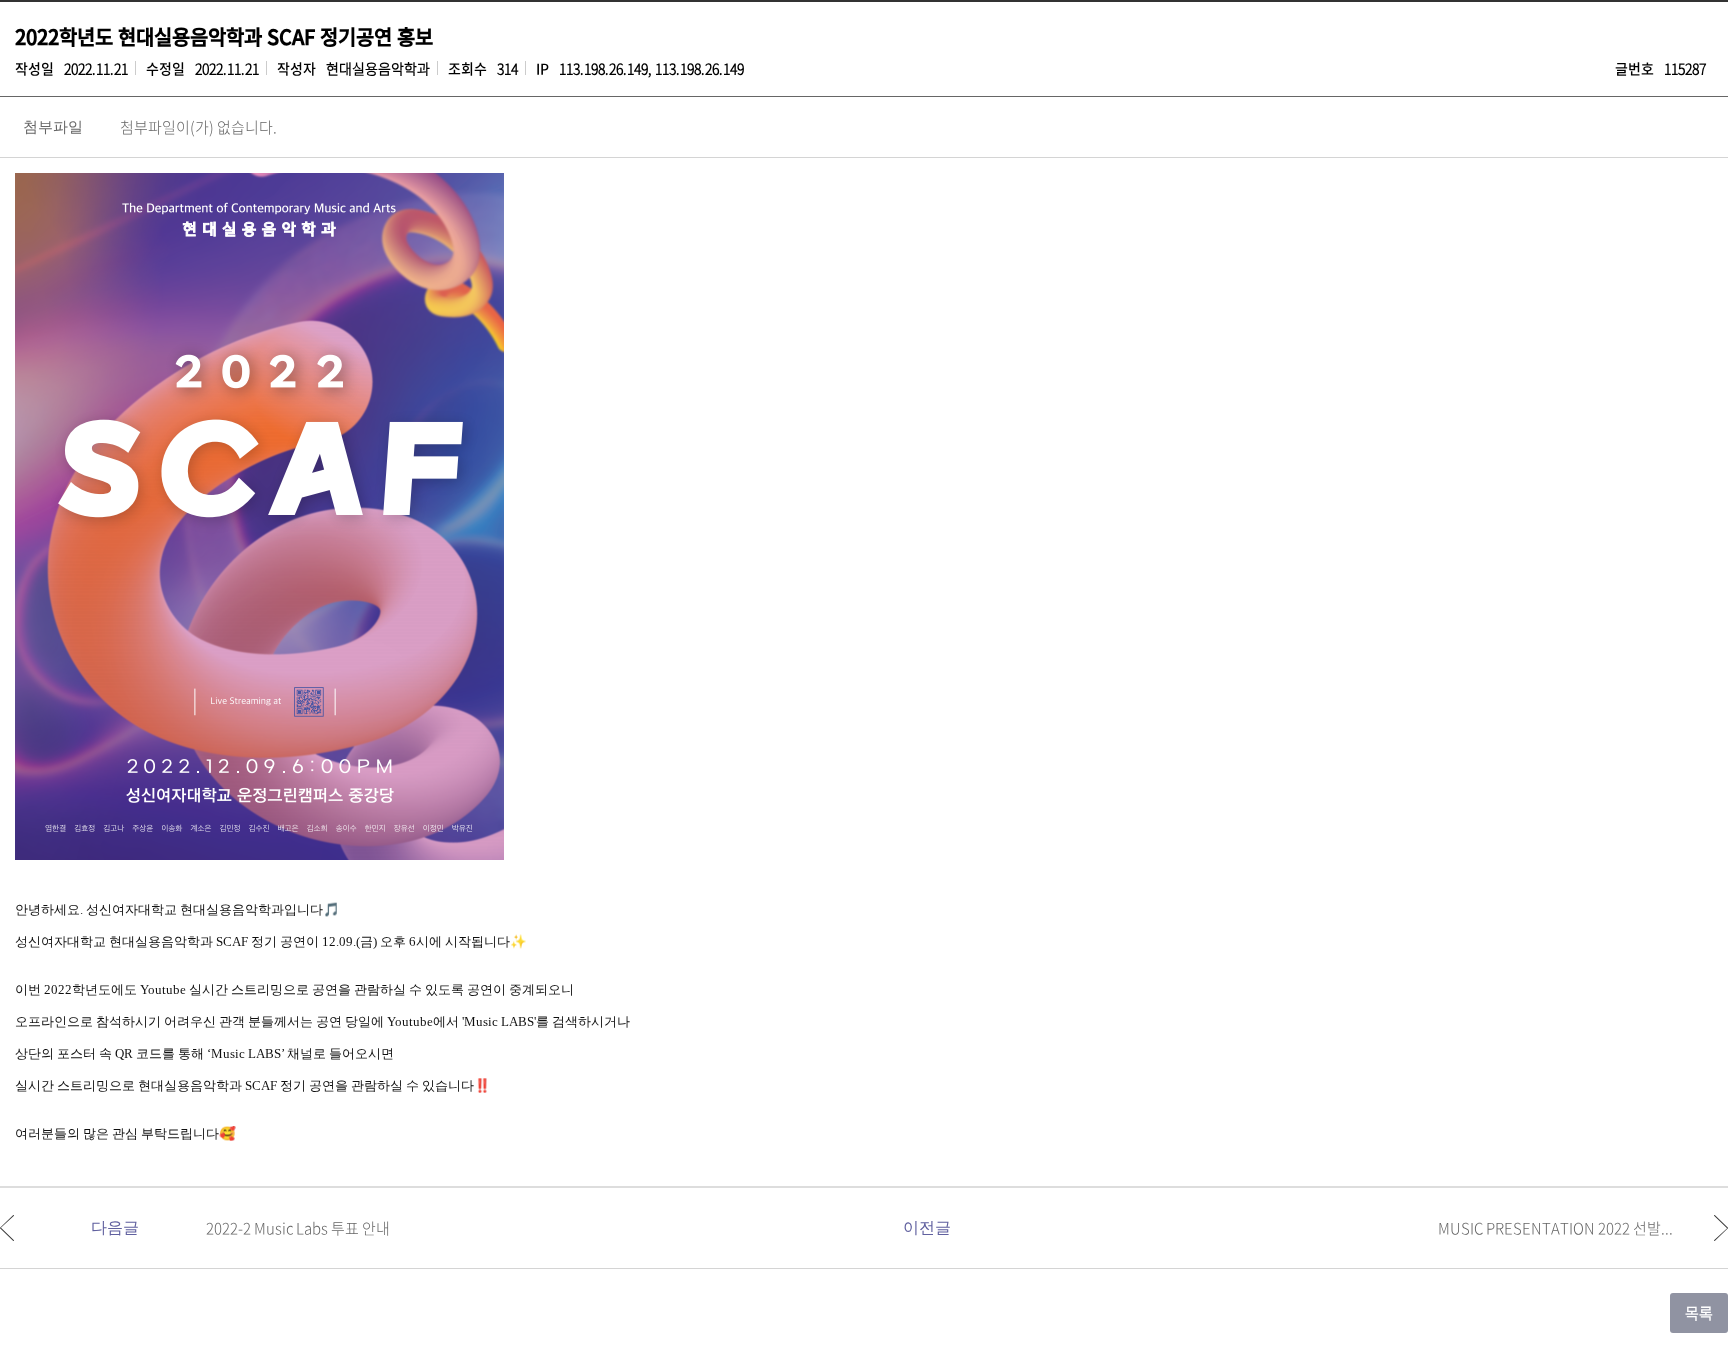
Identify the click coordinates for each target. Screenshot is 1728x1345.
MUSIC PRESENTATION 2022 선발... (1555, 1228)
